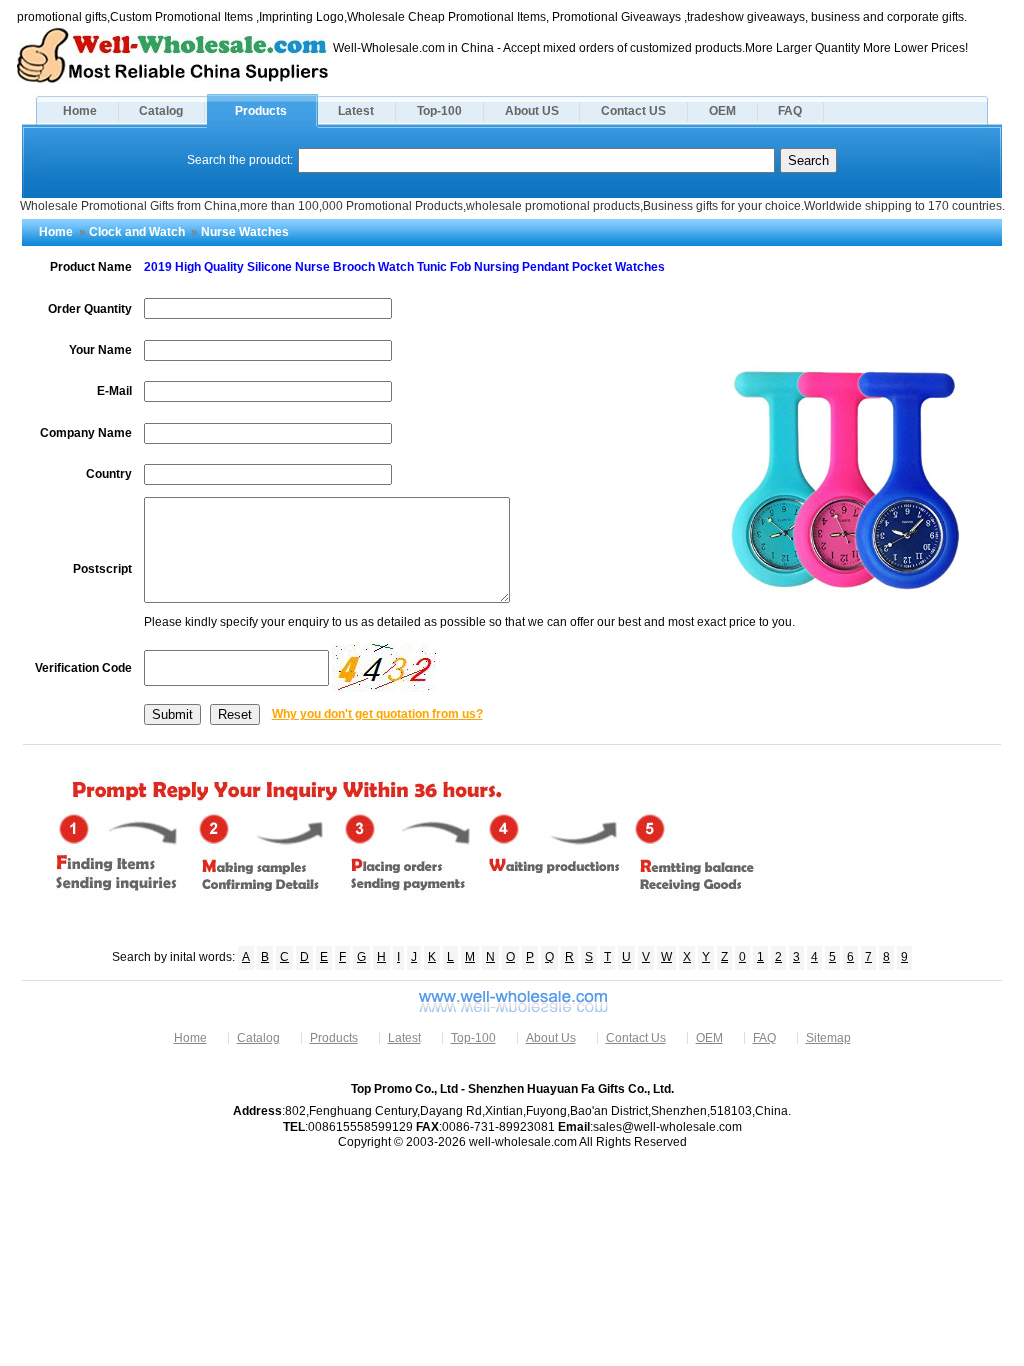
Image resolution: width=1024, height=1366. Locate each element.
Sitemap (828, 1038)
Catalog (161, 111)
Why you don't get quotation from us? (377, 714)
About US (532, 111)
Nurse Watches (245, 232)
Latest (356, 111)
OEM (722, 111)
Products (261, 111)
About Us (551, 1038)
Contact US (633, 111)
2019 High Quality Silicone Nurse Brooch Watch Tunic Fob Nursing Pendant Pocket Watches (404, 267)
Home (80, 111)
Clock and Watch (137, 232)
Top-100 (439, 111)
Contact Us (636, 1038)
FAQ (790, 111)
